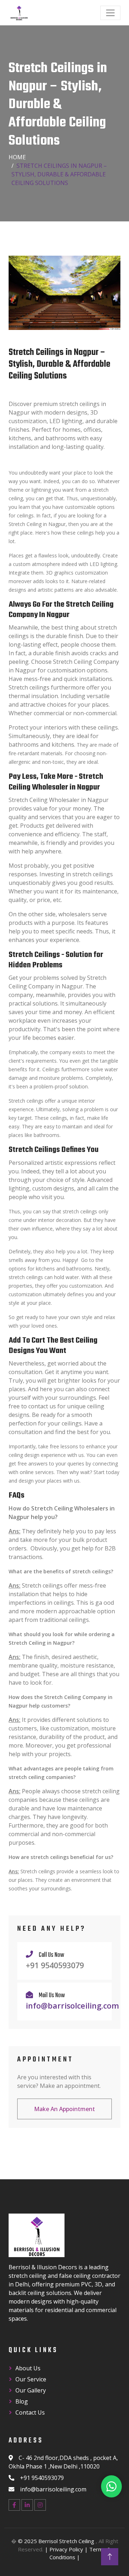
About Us (28, 2368)
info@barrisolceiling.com (72, 2006)
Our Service (31, 2379)
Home (17, 157)
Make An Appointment (64, 2109)
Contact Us (30, 2412)
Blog (22, 2401)
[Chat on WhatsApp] (111, 2486)
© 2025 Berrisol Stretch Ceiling (57, 2541)
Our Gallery (31, 2390)
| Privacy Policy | (66, 2549)
